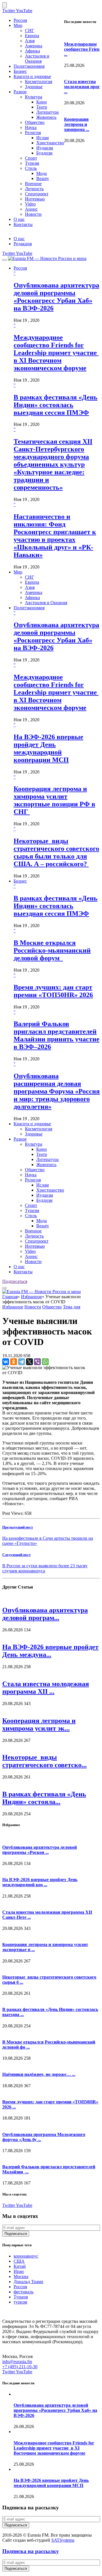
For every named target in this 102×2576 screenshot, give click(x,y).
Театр (42, 107)
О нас (19, 219)
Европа (32, 36)
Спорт (31, 158)
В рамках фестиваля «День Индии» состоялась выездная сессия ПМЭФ (56, 405)
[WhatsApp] (45, 1362)
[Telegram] (22, 1362)
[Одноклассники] (14, 1362)
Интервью (35, 199)
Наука (31, 127)
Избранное (31, 1297)
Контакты (23, 224)
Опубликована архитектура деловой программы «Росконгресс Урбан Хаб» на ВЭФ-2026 (56, 297)
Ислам (42, 138)
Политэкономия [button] (29, 608)
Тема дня (72, 1307)
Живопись (46, 117)
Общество (35, 122)
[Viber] (37, 1362)
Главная (10, 1297)
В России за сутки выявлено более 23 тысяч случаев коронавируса (45, 1568)
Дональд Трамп (28, 2282)
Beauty (43, 178)
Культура (34, 97)
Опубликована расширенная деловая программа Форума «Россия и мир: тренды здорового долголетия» (57, 1091)
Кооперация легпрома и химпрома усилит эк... (39, 1724)
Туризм (32, 163)
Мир (18, 25)
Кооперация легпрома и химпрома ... (77, 124)
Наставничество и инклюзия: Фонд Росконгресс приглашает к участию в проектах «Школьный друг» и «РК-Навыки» (55, 536)
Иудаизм (45, 148)
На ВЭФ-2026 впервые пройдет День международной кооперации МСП (48, 748)
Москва (21, 2276)
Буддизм (44, 153)
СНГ (29, 30)
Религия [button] (33, 1180)
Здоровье (34, 87)
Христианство (50, 143)
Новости (33, 214)
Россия (20, 20)
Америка (34, 46)
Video (30, 204)
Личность (34, 189)
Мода (42, 173)
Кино (42, 102)
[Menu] (5, 260)
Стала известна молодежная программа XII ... (46, 1688)
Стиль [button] (31, 1216)
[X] (29, 1362)
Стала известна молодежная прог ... (82, 87)
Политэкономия (29, 66)
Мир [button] (18, 572)
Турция (21, 2297)
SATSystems (63, 2540)
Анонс (31, 209)
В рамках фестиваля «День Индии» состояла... (44, 1798)
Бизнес (20, 71)
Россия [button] (20, 268)
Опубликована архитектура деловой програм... (45, 1614)
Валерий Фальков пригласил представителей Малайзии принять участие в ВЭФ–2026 (57, 1035)
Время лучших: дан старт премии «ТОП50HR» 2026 (53, 991)
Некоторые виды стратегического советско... (44, 1761)
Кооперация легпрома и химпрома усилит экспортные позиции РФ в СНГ (54, 800)
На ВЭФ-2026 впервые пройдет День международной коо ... (40, 1882)
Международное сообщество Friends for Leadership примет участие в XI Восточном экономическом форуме (56, 353)
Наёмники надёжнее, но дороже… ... (39, 2074)
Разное (20, 92)
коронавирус (26, 2256)
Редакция (23, 244)
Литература (47, 112)
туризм (20, 2302)
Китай (20, 2266)
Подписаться (15, 1281)
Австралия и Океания (37, 59)
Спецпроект (37, 194)
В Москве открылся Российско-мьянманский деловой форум (52, 950)
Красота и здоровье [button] (32, 1124)
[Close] (5, 5)
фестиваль (24, 2292)
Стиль (31, 168)
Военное (33, 184)
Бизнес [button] (20, 881)
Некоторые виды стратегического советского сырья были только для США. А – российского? (56, 852)
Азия (30, 41)
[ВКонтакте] (6, 1362)
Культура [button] (34, 1144)
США (19, 2261)
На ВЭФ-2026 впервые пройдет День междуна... (50, 1651)
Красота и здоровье (32, 76)
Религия (33, 133)
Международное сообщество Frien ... (82, 49)
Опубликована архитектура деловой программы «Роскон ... (40, 1850)
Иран (19, 2271)
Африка (32, 51)
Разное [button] (20, 1139)
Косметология (39, 82)
